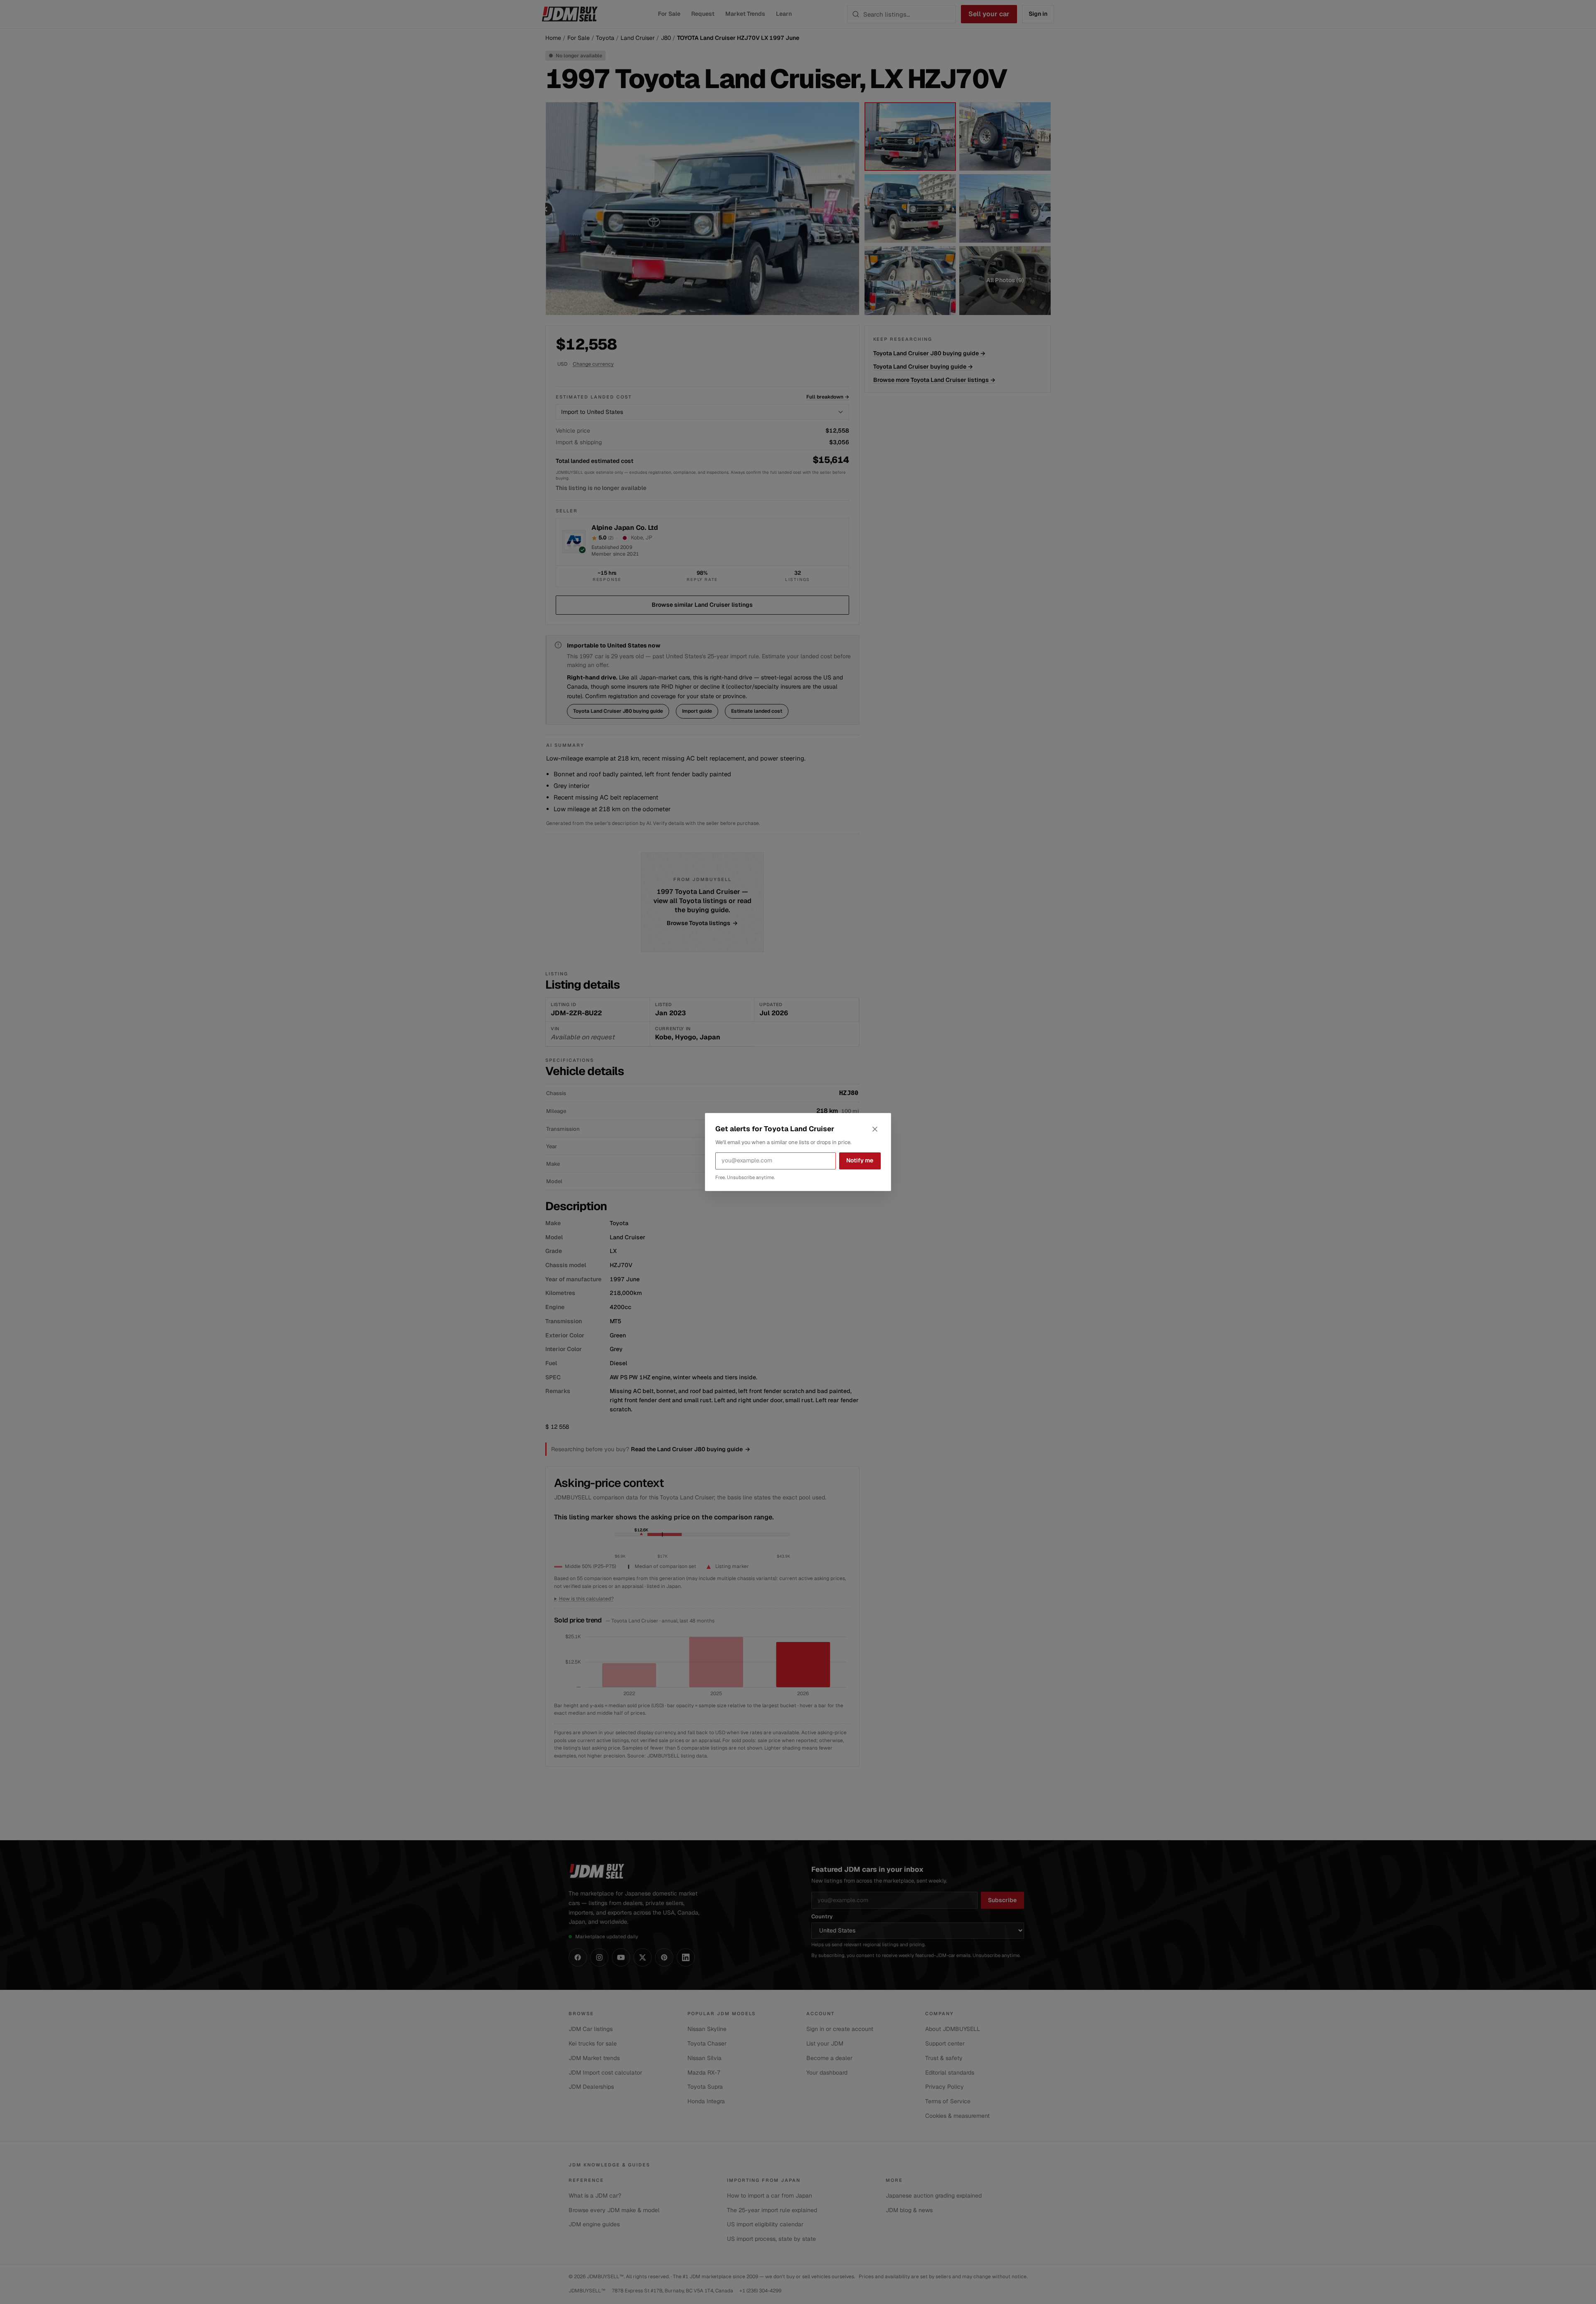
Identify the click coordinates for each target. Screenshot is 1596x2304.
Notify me (860, 1160)
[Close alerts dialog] (875, 1129)
